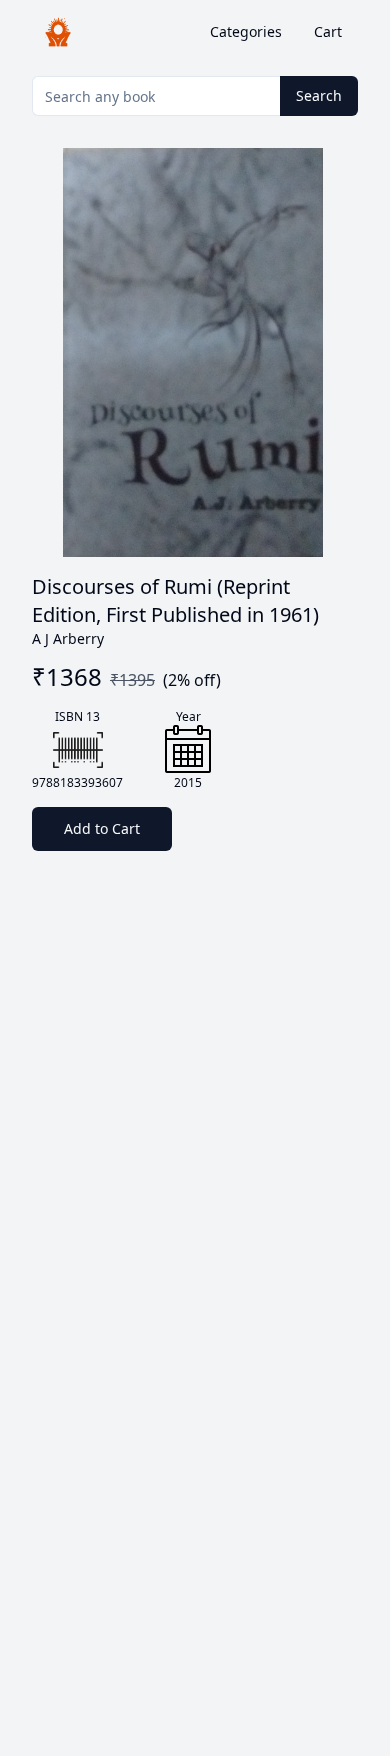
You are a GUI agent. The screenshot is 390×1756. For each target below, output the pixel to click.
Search (319, 95)
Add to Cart (102, 828)
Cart (328, 31)
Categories (246, 31)
